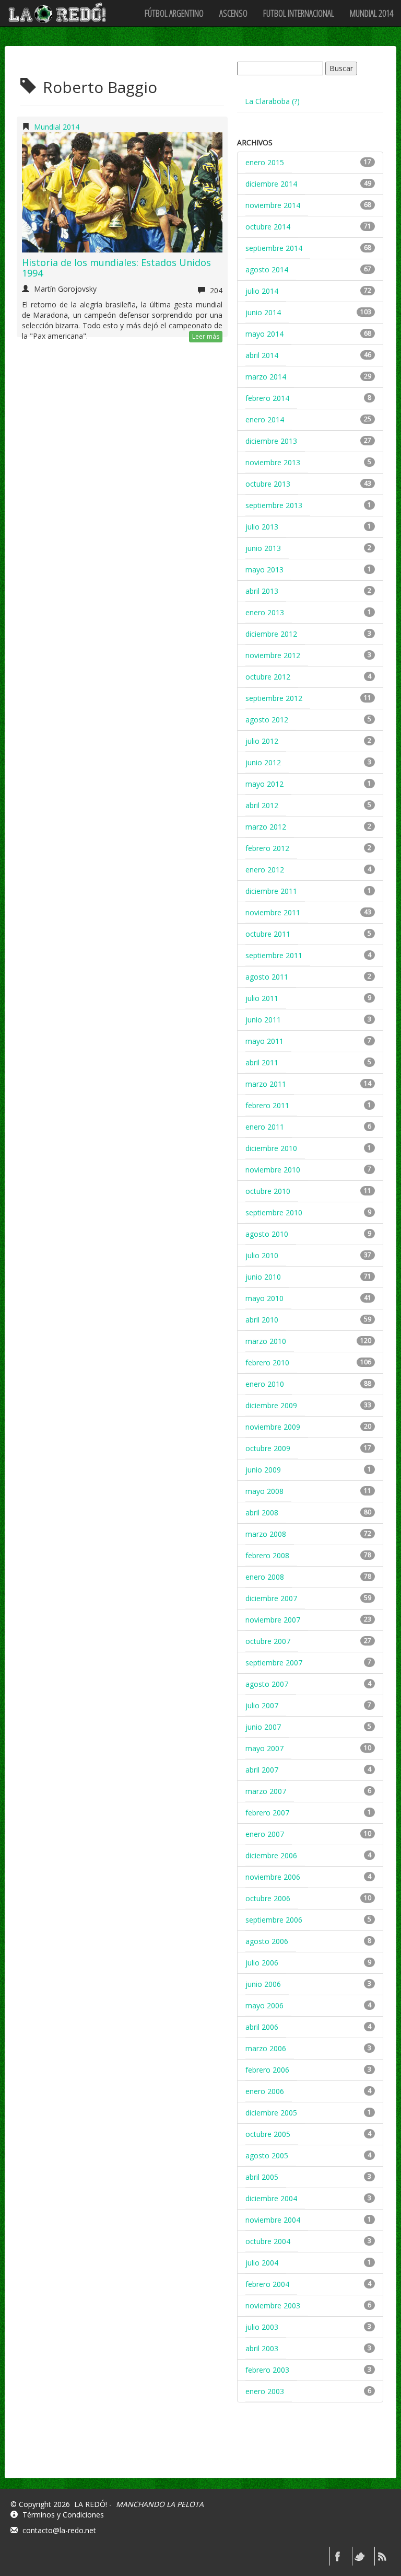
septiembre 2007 (274, 1663)
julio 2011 (262, 998)
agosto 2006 (267, 1941)
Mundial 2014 (371, 13)
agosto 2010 (267, 1234)
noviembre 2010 (273, 1170)
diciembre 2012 (271, 634)
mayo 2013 (264, 570)
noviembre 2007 (273, 1620)
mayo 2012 (264, 784)
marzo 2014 (266, 377)
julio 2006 (262, 1963)
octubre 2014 (268, 227)
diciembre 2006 (271, 1855)
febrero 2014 (267, 398)
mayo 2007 (264, 1748)
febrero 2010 (267, 1362)
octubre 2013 (268, 484)
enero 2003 (265, 2391)
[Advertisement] (315, 2449)
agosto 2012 (267, 720)
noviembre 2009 (273, 1427)
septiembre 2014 (274, 248)
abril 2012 (262, 805)
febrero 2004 (267, 2284)
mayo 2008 (264, 1491)
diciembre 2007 (271, 1598)
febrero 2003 (267, 2370)
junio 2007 (263, 1727)
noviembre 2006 (273, 1877)
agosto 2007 (267, 1684)
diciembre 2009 (271, 1405)
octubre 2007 (268, 1641)
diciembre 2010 (271, 1148)
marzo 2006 (266, 2048)
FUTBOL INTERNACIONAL (299, 13)
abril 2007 (262, 1770)
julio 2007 (262, 1705)
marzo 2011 (266, 1084)
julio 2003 (262, 2327)
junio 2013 (263, 548)
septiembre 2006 (274, 1920)
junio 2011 (263, 1020)
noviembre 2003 (273, 2305)
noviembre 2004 (273, 2220)
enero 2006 (265, 2091)
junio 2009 (263, 1470)
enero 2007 (265, 1834)
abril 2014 (262, 355)
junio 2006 (263, 1984)
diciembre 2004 (271, 2198)
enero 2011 (265, 1127)
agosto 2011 (267, 977)
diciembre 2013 (271, 441)
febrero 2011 (267, 1105)
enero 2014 (265, 419)
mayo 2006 (264, 2005)
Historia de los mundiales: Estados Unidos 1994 (116, 268)
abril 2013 (262, 591)
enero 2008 (265, 1577)
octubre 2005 (268, 2134)
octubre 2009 (268, 1448)
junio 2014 (263, 312)
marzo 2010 (266, 1341)
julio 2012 (262, 741)
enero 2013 (265, 612)
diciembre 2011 (271, 891)
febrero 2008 (267, 1555)
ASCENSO (233, 13)
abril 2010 (262, 1320)
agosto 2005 (267, 2155)
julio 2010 (262, 1255)
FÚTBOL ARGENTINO (174, 13)
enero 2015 (265, 162)
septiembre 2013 (274, 505)
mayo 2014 (264, 334)
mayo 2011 (264, 1041)
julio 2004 (262, 2263)
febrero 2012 (267, 848)
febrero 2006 (267, 2070)
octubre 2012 (268, 677)
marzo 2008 (266, 1534)
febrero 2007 (267, 1813)
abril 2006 (262, 2027)
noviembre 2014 (273, 205)
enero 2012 (265, 870)
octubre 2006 (268, 1898)
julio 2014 (262, 291)
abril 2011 (262, 1062)
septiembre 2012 (274, 698)
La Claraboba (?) (272, 101)
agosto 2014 (267, 269)
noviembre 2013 (273, 462)
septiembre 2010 (274, 1212)
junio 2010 (263, 1277)
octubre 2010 (268, 1191)
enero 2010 (265, 1384)
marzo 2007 (266, 1791)
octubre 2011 (268, 934)
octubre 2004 (268, 2241)
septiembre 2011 (274, 955)
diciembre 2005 (271, 2113)
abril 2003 (262, 2348)
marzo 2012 (266, 827)
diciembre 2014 (271, 184)
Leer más (206, 336)
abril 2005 (262, 2177)
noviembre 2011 (273, 912)
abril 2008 (262, 1513)
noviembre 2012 (273, 655)
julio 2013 (262, 527)
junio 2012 (263, 762)
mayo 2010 (264, 1298)
